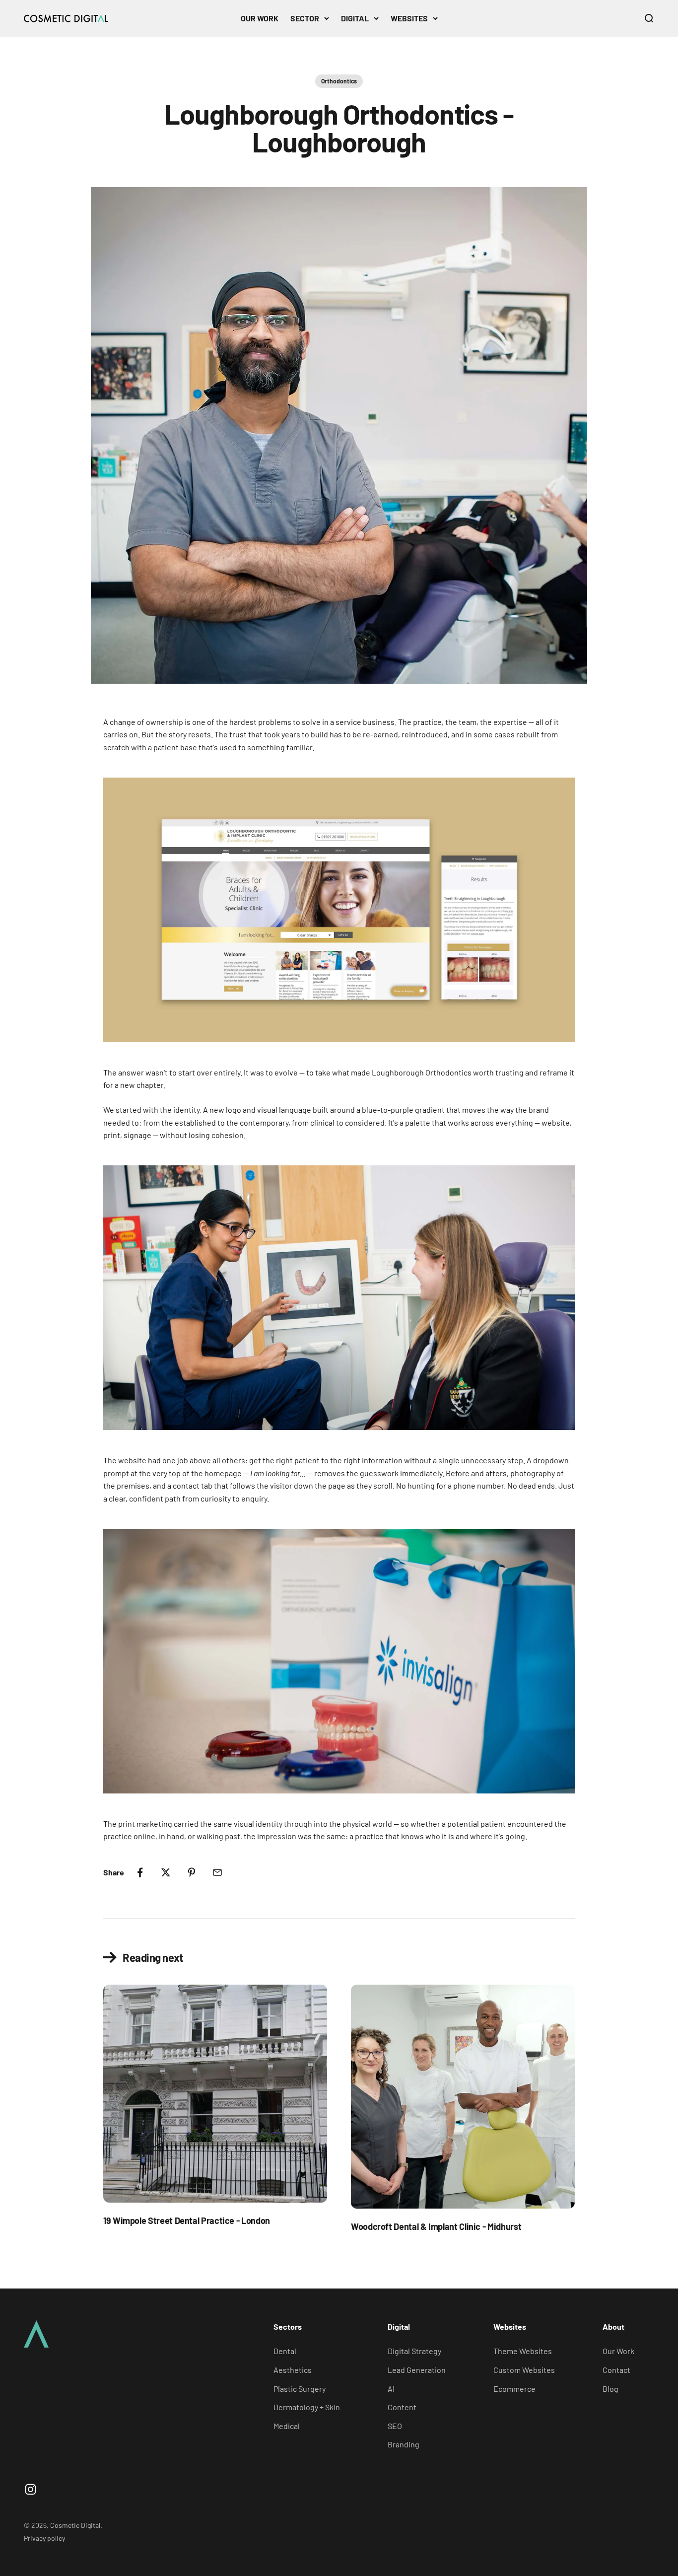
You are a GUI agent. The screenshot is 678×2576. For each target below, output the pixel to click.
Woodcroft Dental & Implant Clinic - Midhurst (436, 2226)
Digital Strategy (414, 2351)
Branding (404, 2444)
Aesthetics (293, 2370)
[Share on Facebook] (140, 1872)
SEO (395, 2426)
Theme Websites (523, 2351)
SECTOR (305, 18)
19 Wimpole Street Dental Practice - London (187, 2220)
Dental (285, 2351)
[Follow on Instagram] (31, 2489)
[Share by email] (217, 1872)
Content (402, 2407)
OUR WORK (260, 18)
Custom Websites (524, 2370)
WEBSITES (409, 18)
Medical (287, 2426)
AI (391, 2389)
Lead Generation (417, 2370)
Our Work (618, 2351)
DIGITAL (355, 18)
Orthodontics (339, 81)
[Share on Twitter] (166, 1872)
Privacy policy (44, 2538)
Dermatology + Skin (307, 2407)
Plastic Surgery (300, 2389)
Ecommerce (514, 2389)
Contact (616, 2370)
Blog (610, 2389)
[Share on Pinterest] (192, 1872)
